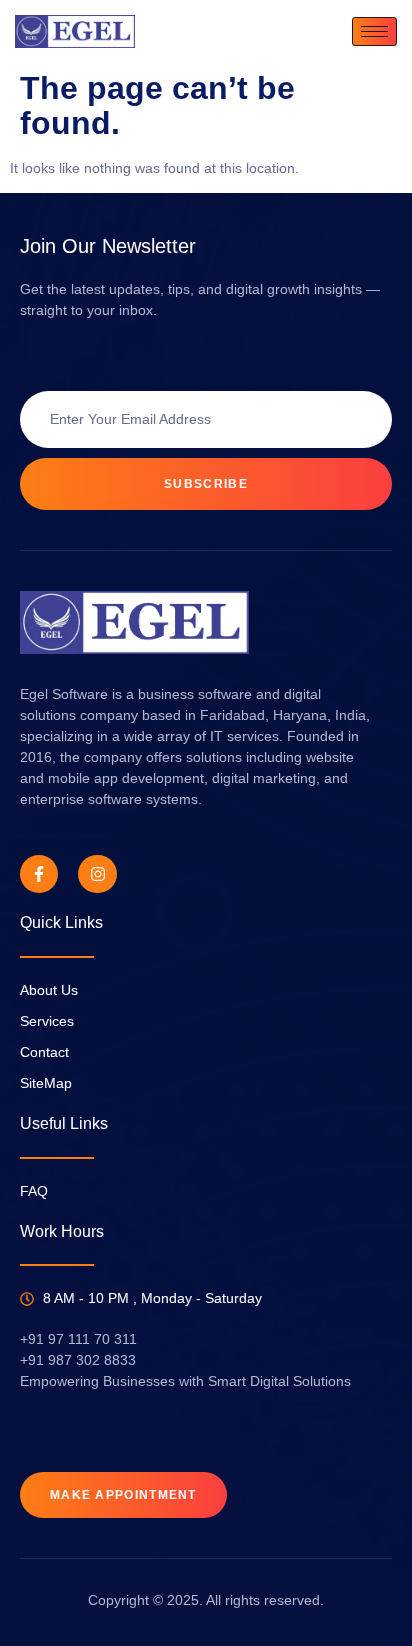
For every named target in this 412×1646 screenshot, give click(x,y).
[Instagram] (97, 874)
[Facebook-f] (39, 874)
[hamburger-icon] (374, 31)
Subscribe (206, 484)
